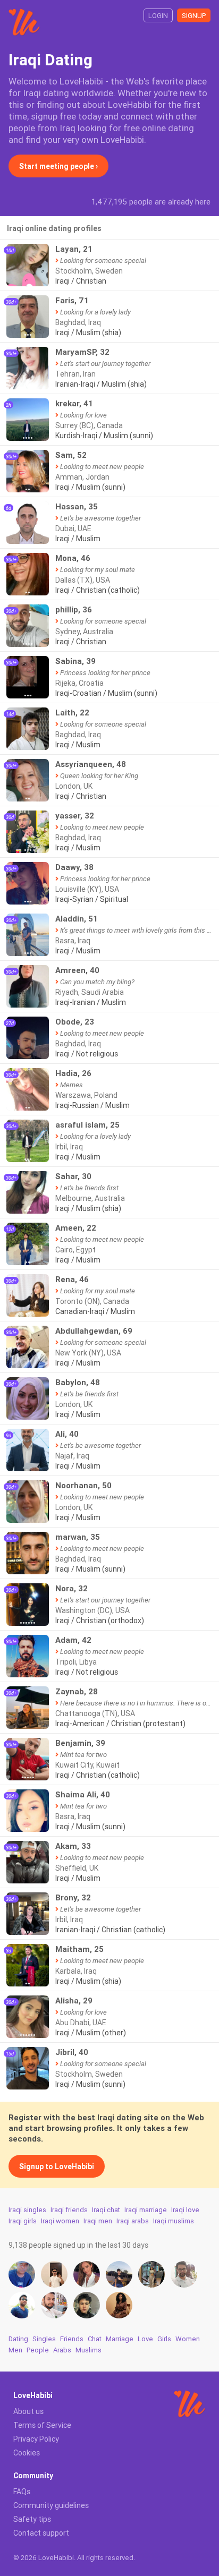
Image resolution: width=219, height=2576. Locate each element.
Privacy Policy (36, 2439)
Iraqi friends (69, 2210)
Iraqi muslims (174, 2221)
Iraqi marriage (146, 2210)
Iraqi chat (106, 2210)
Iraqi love (185, 2210)
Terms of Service (42, 2425)
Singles (44, 2339)
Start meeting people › (58, 166)
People (38, 2350)
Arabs (62, 2350)
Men (15, 2350)
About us (28, 2411)
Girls (164, 2339)
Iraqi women (60, 2221)
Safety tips (32, 2519)
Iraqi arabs (133, 2221)
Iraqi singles (27, 2210)
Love (145, 2339)
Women (188, 2339)
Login (158, 16)
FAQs (22, 2492)
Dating (18, 2339)
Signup (194, 16)
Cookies (27, 2453)
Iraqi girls (23, 2221)
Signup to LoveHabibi (57, 2166)
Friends (72, 2339)
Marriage (120, 2339)
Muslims (89, 2350)
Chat (95, 2339)
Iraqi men (98, 2221)
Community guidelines (51, 2505)
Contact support (41, 2533)
